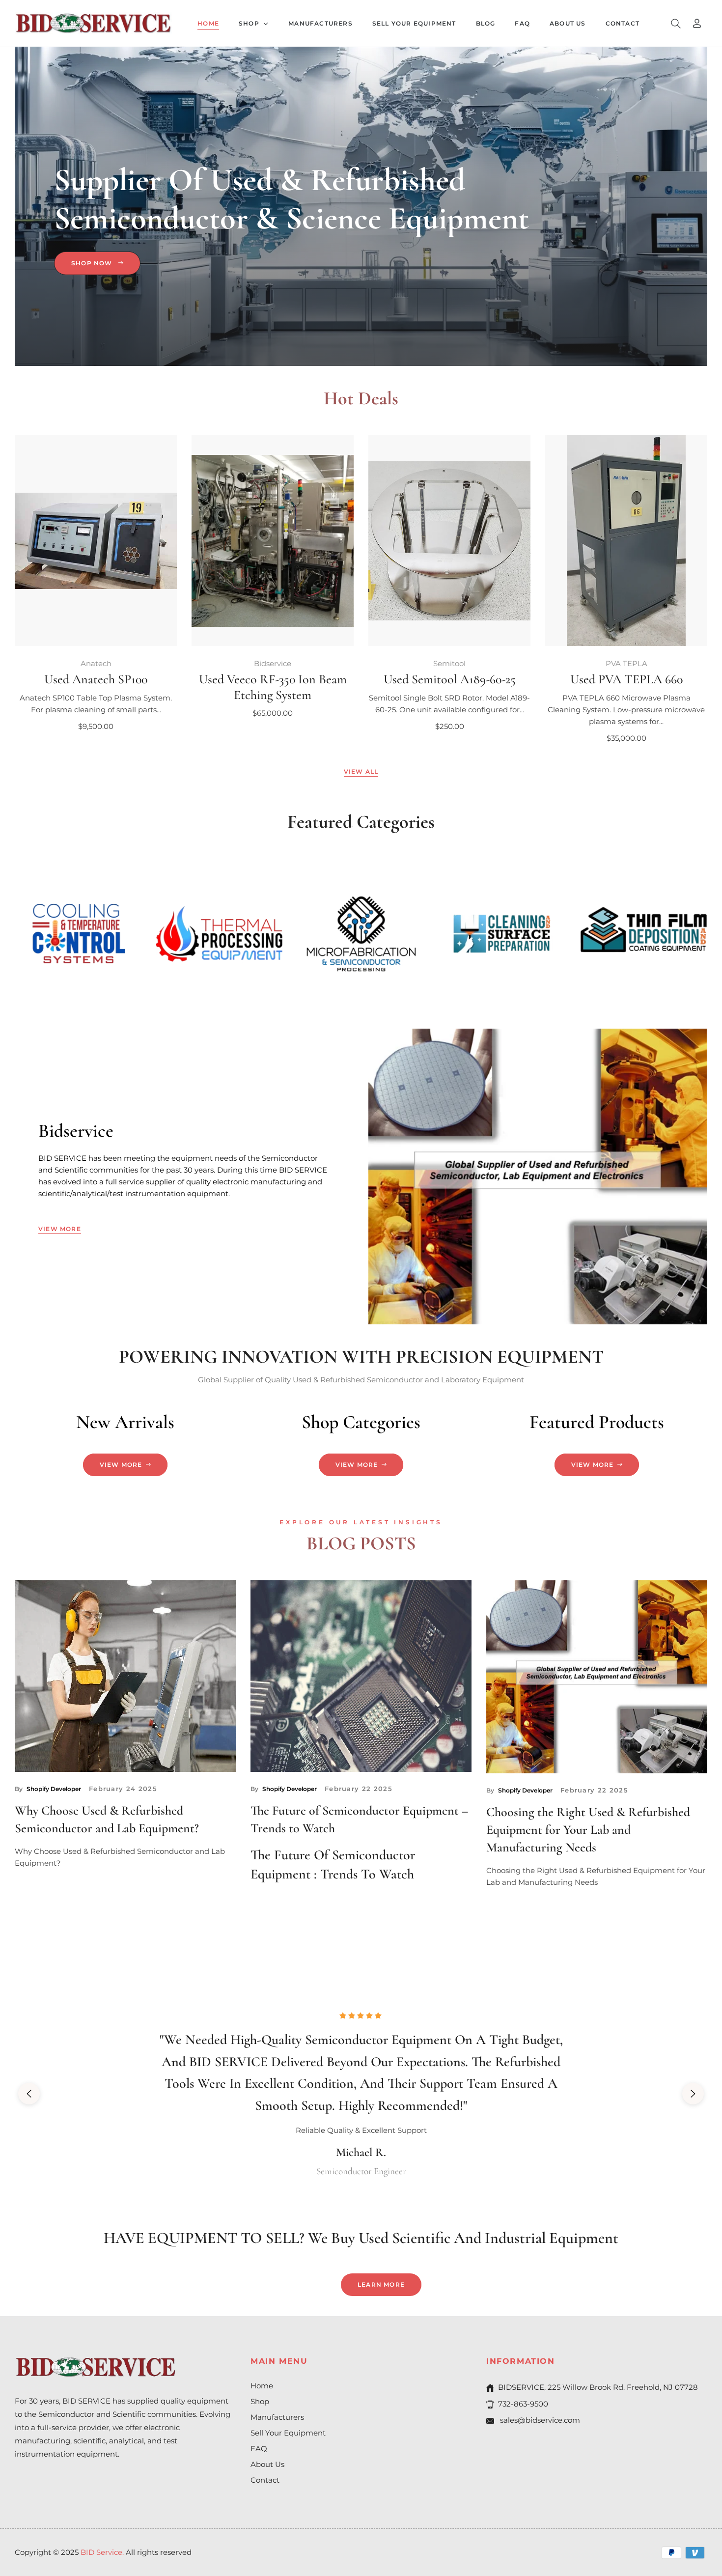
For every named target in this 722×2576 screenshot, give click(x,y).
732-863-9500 (523, 2404)
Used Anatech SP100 (96, 679)
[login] (697, 23)
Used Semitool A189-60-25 (450, 679)
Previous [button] (29, 2094)
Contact (265, 2480)
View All (361, 771)
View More (60, 1229)
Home (262, 2386)
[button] (676, 24)
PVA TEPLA (626, 663)
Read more (37, 1889)
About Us (267, 2464)
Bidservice (273, 663)
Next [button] (693, 2094)
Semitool (449, 663)
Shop (260, 2401)
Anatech (96, 663)
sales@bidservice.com (539, 2420)
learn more (381, 2284)
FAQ (259, 2449)
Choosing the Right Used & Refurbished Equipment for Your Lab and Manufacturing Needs (588, 1830)
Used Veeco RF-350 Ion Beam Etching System (273, 687)
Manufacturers (277, 2417)
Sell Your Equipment (288, 2433)
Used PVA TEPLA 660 (626, 679)
